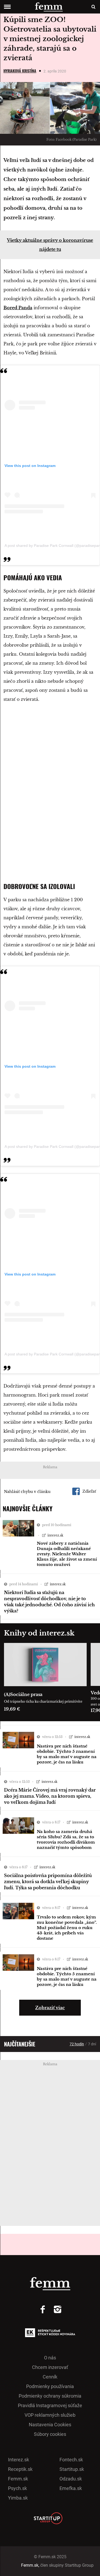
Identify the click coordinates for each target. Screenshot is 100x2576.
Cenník (50, 2377)
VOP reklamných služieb (50, 2415)
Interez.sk (19, 2460)
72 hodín (77, 2044)
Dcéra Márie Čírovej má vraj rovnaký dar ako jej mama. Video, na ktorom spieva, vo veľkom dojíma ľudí (50, 1796)
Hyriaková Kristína (20, 71)
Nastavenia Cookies (50, 2425)
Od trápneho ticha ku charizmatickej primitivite (43, 1701)
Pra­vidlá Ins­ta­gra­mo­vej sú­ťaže (50, 2405)
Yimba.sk (18, 2498)
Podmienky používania (50, 2386)
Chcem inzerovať (50, 2367)
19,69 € (12, 1709)
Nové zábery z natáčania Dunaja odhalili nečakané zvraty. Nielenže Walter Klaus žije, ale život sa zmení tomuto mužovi (67, 1554)
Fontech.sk (71, 2460)
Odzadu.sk (71, 2479)
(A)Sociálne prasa (23, 1694)
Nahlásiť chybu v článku (27, 1492)
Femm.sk (18, 2479)
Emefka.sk (71, 2488)
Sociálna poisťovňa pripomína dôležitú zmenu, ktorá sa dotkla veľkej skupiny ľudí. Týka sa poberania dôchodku (48, 1882)
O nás (50, 2358)
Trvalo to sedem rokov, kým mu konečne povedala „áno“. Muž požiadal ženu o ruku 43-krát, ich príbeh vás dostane (67, 1928)
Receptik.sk (20, 2469)
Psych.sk (17, 2488)
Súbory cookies (50, 2434)
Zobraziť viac (50, 2008)
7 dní (92, 2044)
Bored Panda (18, 308)
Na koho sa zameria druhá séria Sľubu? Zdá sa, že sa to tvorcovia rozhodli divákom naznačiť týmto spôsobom (66, 1839)
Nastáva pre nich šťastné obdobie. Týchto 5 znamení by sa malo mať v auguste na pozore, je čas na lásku (67, 1754)
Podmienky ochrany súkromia (50, 2396)
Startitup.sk (72, 2469)
